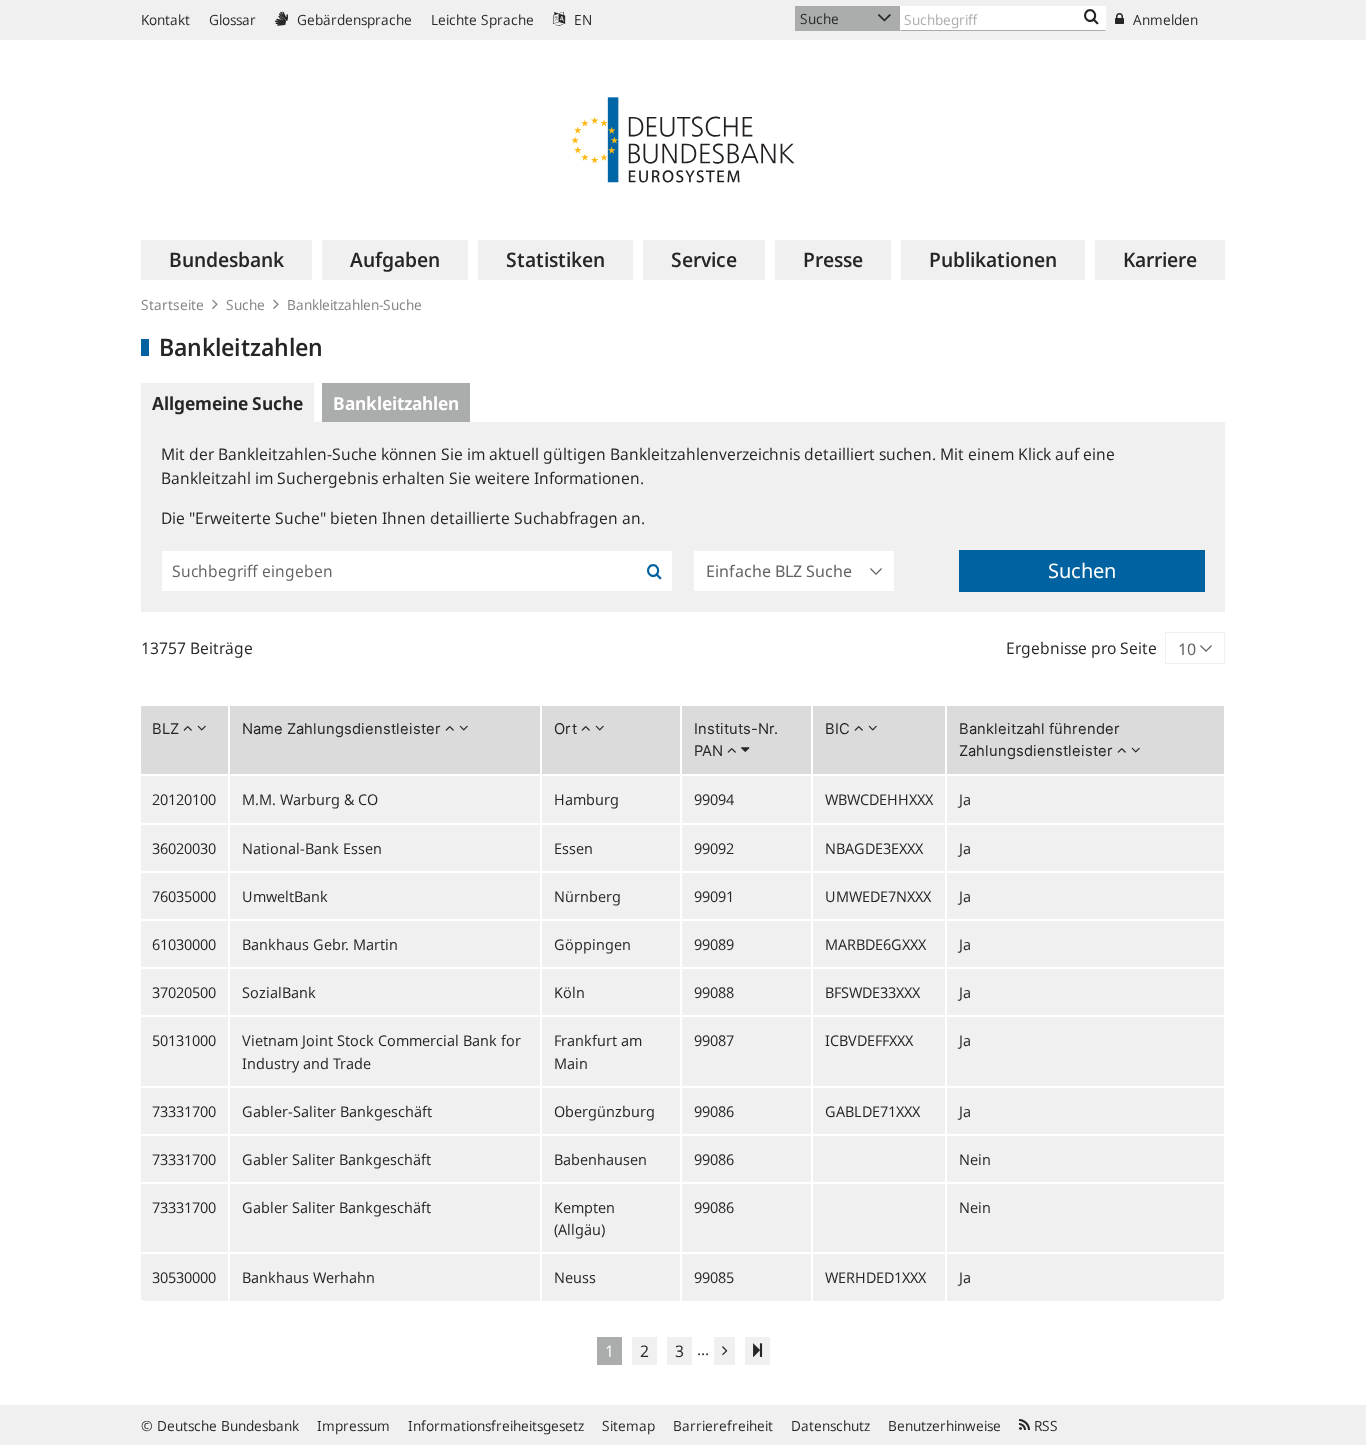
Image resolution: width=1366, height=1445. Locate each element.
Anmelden (1163, 19)
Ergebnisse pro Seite (1081, 648)
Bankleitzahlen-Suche (354, 304)
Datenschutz (830, 1425)
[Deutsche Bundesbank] (683, 138)
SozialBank (279, 992)
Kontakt (165, 19)
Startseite (172, 304)
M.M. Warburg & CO (310, 799)
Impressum (353, 1425)
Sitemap (628, 1425)
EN (581, 19)
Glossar (232, 19)
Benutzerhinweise (944, 1425)
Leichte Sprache (482, 19)
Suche (245, 304)
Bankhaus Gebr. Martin (320, 944)
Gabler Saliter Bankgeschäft (336, 1159)
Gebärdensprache (352, 19)
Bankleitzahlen (396, 403)
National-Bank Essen (312, 848)
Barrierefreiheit (723, 1425)
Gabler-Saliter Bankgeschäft (337, 1111)
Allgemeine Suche (227, 403)
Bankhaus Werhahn (308, 1277)
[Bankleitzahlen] (1091, 18)
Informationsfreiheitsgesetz (496, 1425)
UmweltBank (285, 896)
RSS (1044, 1425)
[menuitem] (226, 260)
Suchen (1082, 570)
